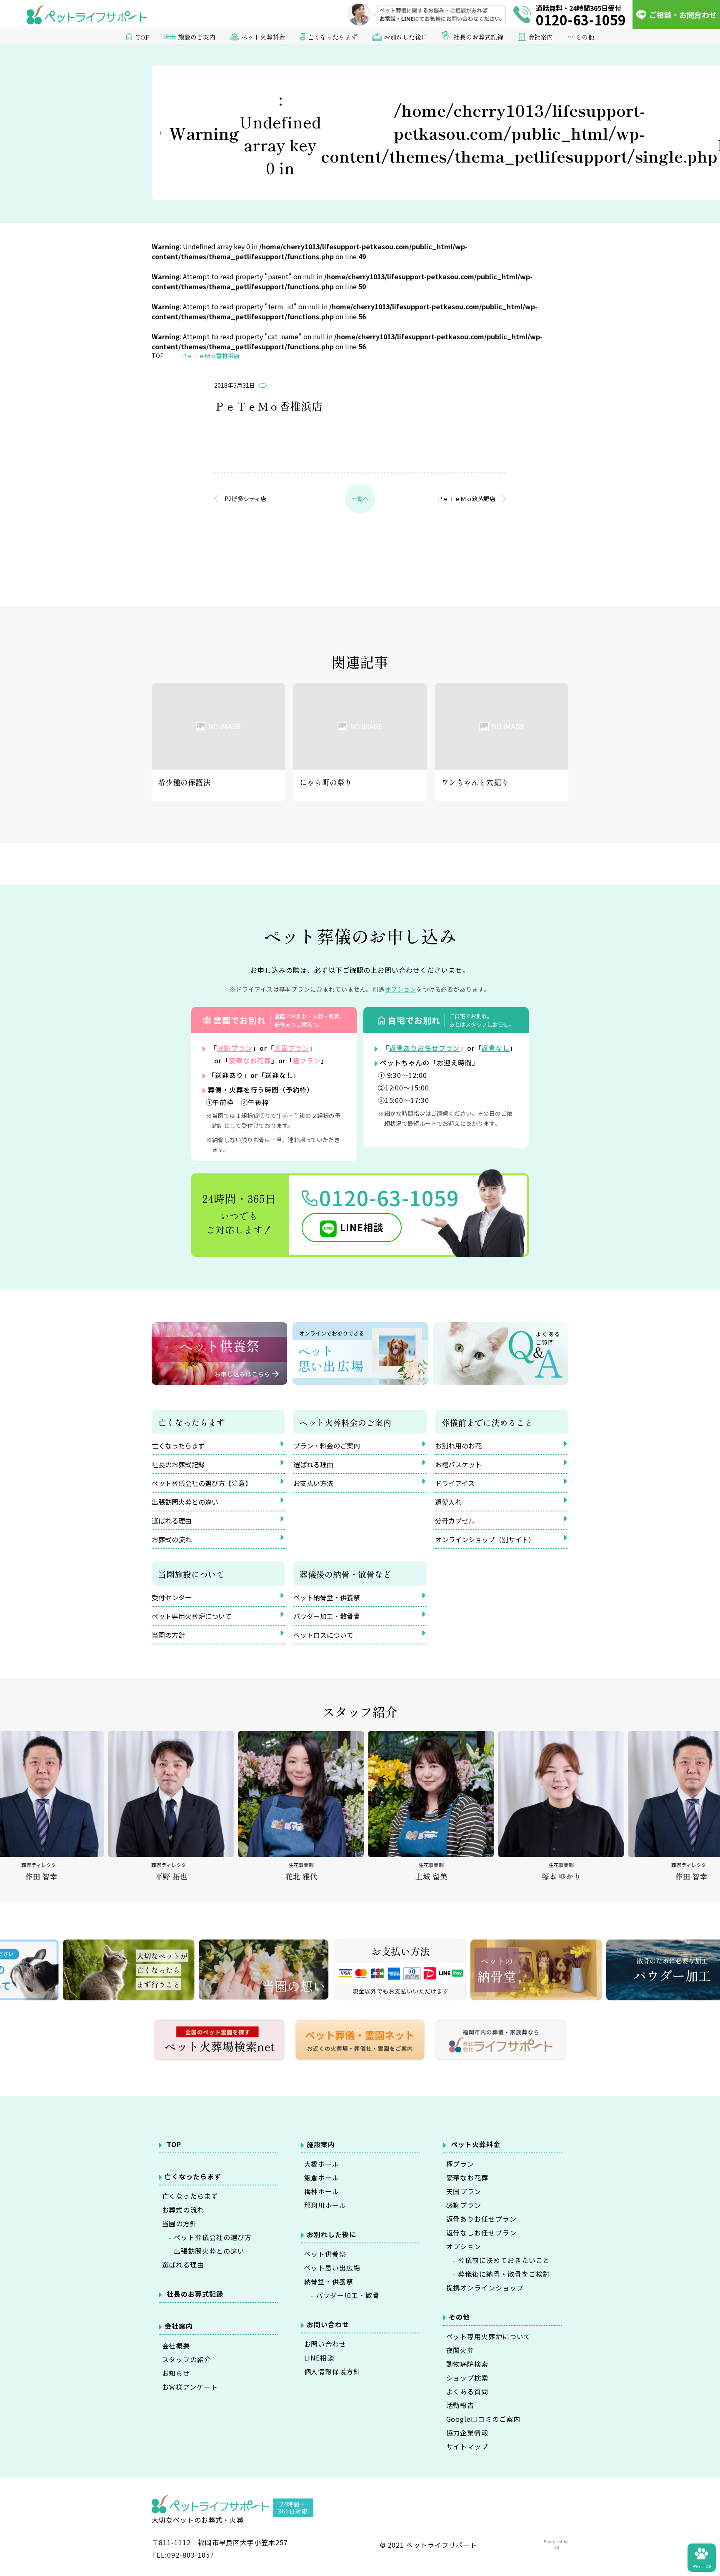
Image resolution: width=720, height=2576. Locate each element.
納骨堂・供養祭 (329, 2281)
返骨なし (495, 1048)
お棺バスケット (458, 1464)
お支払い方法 (313, 1483)
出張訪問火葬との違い (185, 1502)
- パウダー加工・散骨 (342, 2295)
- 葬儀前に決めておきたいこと (498, 2260)
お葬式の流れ (172, 1539)
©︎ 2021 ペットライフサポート (429, 2545)
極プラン (307, 1060)
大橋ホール (322, 2164)
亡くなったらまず (178, 1446)
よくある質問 (467, 2391)
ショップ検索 (467, 2378)
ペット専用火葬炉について (192, 1616)
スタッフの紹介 (187, 2359)
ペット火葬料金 (476, 2144)
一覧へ (360, 499)
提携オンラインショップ (485, 2288)
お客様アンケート (190, 2387)
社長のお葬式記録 (478, 37)
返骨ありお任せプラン (425, 1048)
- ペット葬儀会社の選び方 (207, 2237)
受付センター (172, 1597)
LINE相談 (362, 1227)
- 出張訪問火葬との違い (203, 2251)
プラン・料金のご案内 (327, 1446)
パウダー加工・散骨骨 (327, 1616)
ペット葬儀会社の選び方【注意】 (202, 1483)
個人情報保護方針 (332, 2371)
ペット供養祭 (325, 2254)
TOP (143, 37)
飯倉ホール (322, 2178)
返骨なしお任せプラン (482, 2233)
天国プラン (292, 1048)
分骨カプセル (455, 1521)
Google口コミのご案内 (483, 2419)
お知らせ (176, 2373)
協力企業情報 (467, 2433)
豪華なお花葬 (250, 1060)
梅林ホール (322, 2191)
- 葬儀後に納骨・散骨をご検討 (498, 2274)
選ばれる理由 (172, 1521)
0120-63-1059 (389, 1197)
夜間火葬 (460, 2350)
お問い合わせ (325, 2344)
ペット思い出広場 (332, 2268)
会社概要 (176, 2345)
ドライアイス (455, 1483)
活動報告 (460, 2405)
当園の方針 (168, 1635)
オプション (464, 2246)
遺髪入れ (448, 1502)
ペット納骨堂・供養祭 (327, 1597)
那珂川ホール (325, 2205)
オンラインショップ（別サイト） (485, 1539)
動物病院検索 (467, 2364)
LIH (556, 2548)
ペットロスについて (323, 1635)
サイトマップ (467, 2446)
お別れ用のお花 (458, 1446)
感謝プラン (235, 1048)
